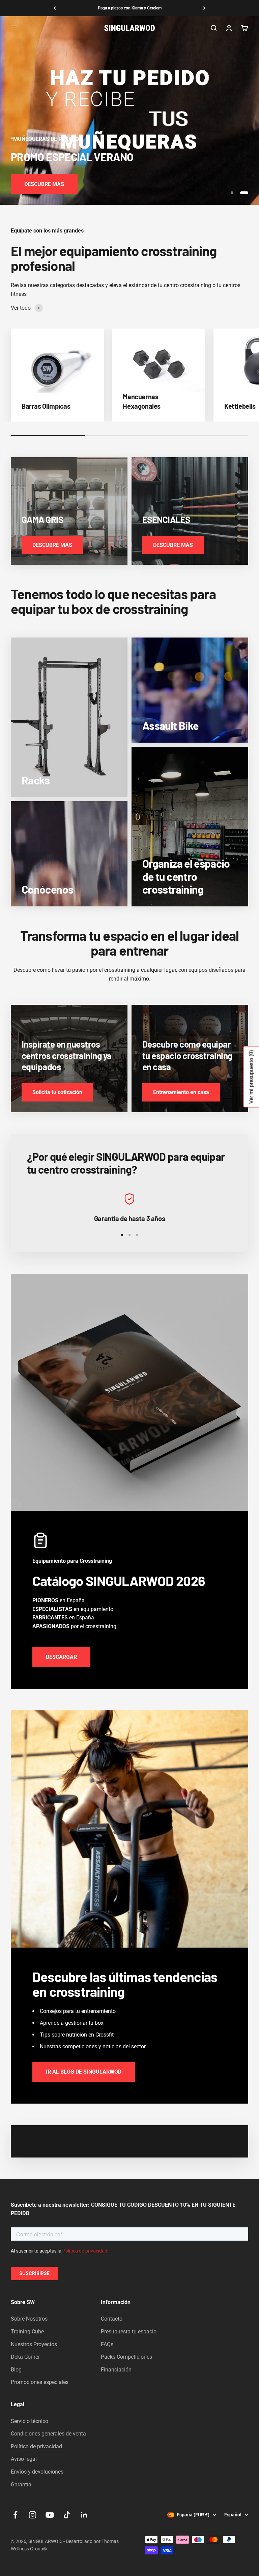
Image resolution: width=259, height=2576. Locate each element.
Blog (16, 2370)
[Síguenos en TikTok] (67, 2515)
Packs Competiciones (126, 2357)
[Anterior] (55, 8)
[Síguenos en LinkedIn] (84, 2515)
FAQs (107, 2344)
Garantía (21, 2485)
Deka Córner (25, 2357)
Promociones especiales (40, 2382)
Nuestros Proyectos (34, 2344)
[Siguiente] (204, 8)
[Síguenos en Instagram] (33, 2515)
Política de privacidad (36, 2446)
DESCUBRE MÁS (44, 184)
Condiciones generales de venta (48, 2434)
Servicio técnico (30, 2421)
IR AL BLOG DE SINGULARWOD (84, 2072)
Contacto (112, 2319)
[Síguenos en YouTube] (50, 2515)
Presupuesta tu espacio (129, 2332)
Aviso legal (24, 2459)
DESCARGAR (61, 1657)
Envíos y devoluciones (37, 2472)
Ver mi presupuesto (251, 1077)
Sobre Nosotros (29, 2319)
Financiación (116, 2370)
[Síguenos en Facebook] (15, 2515)
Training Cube (27, 2332)
